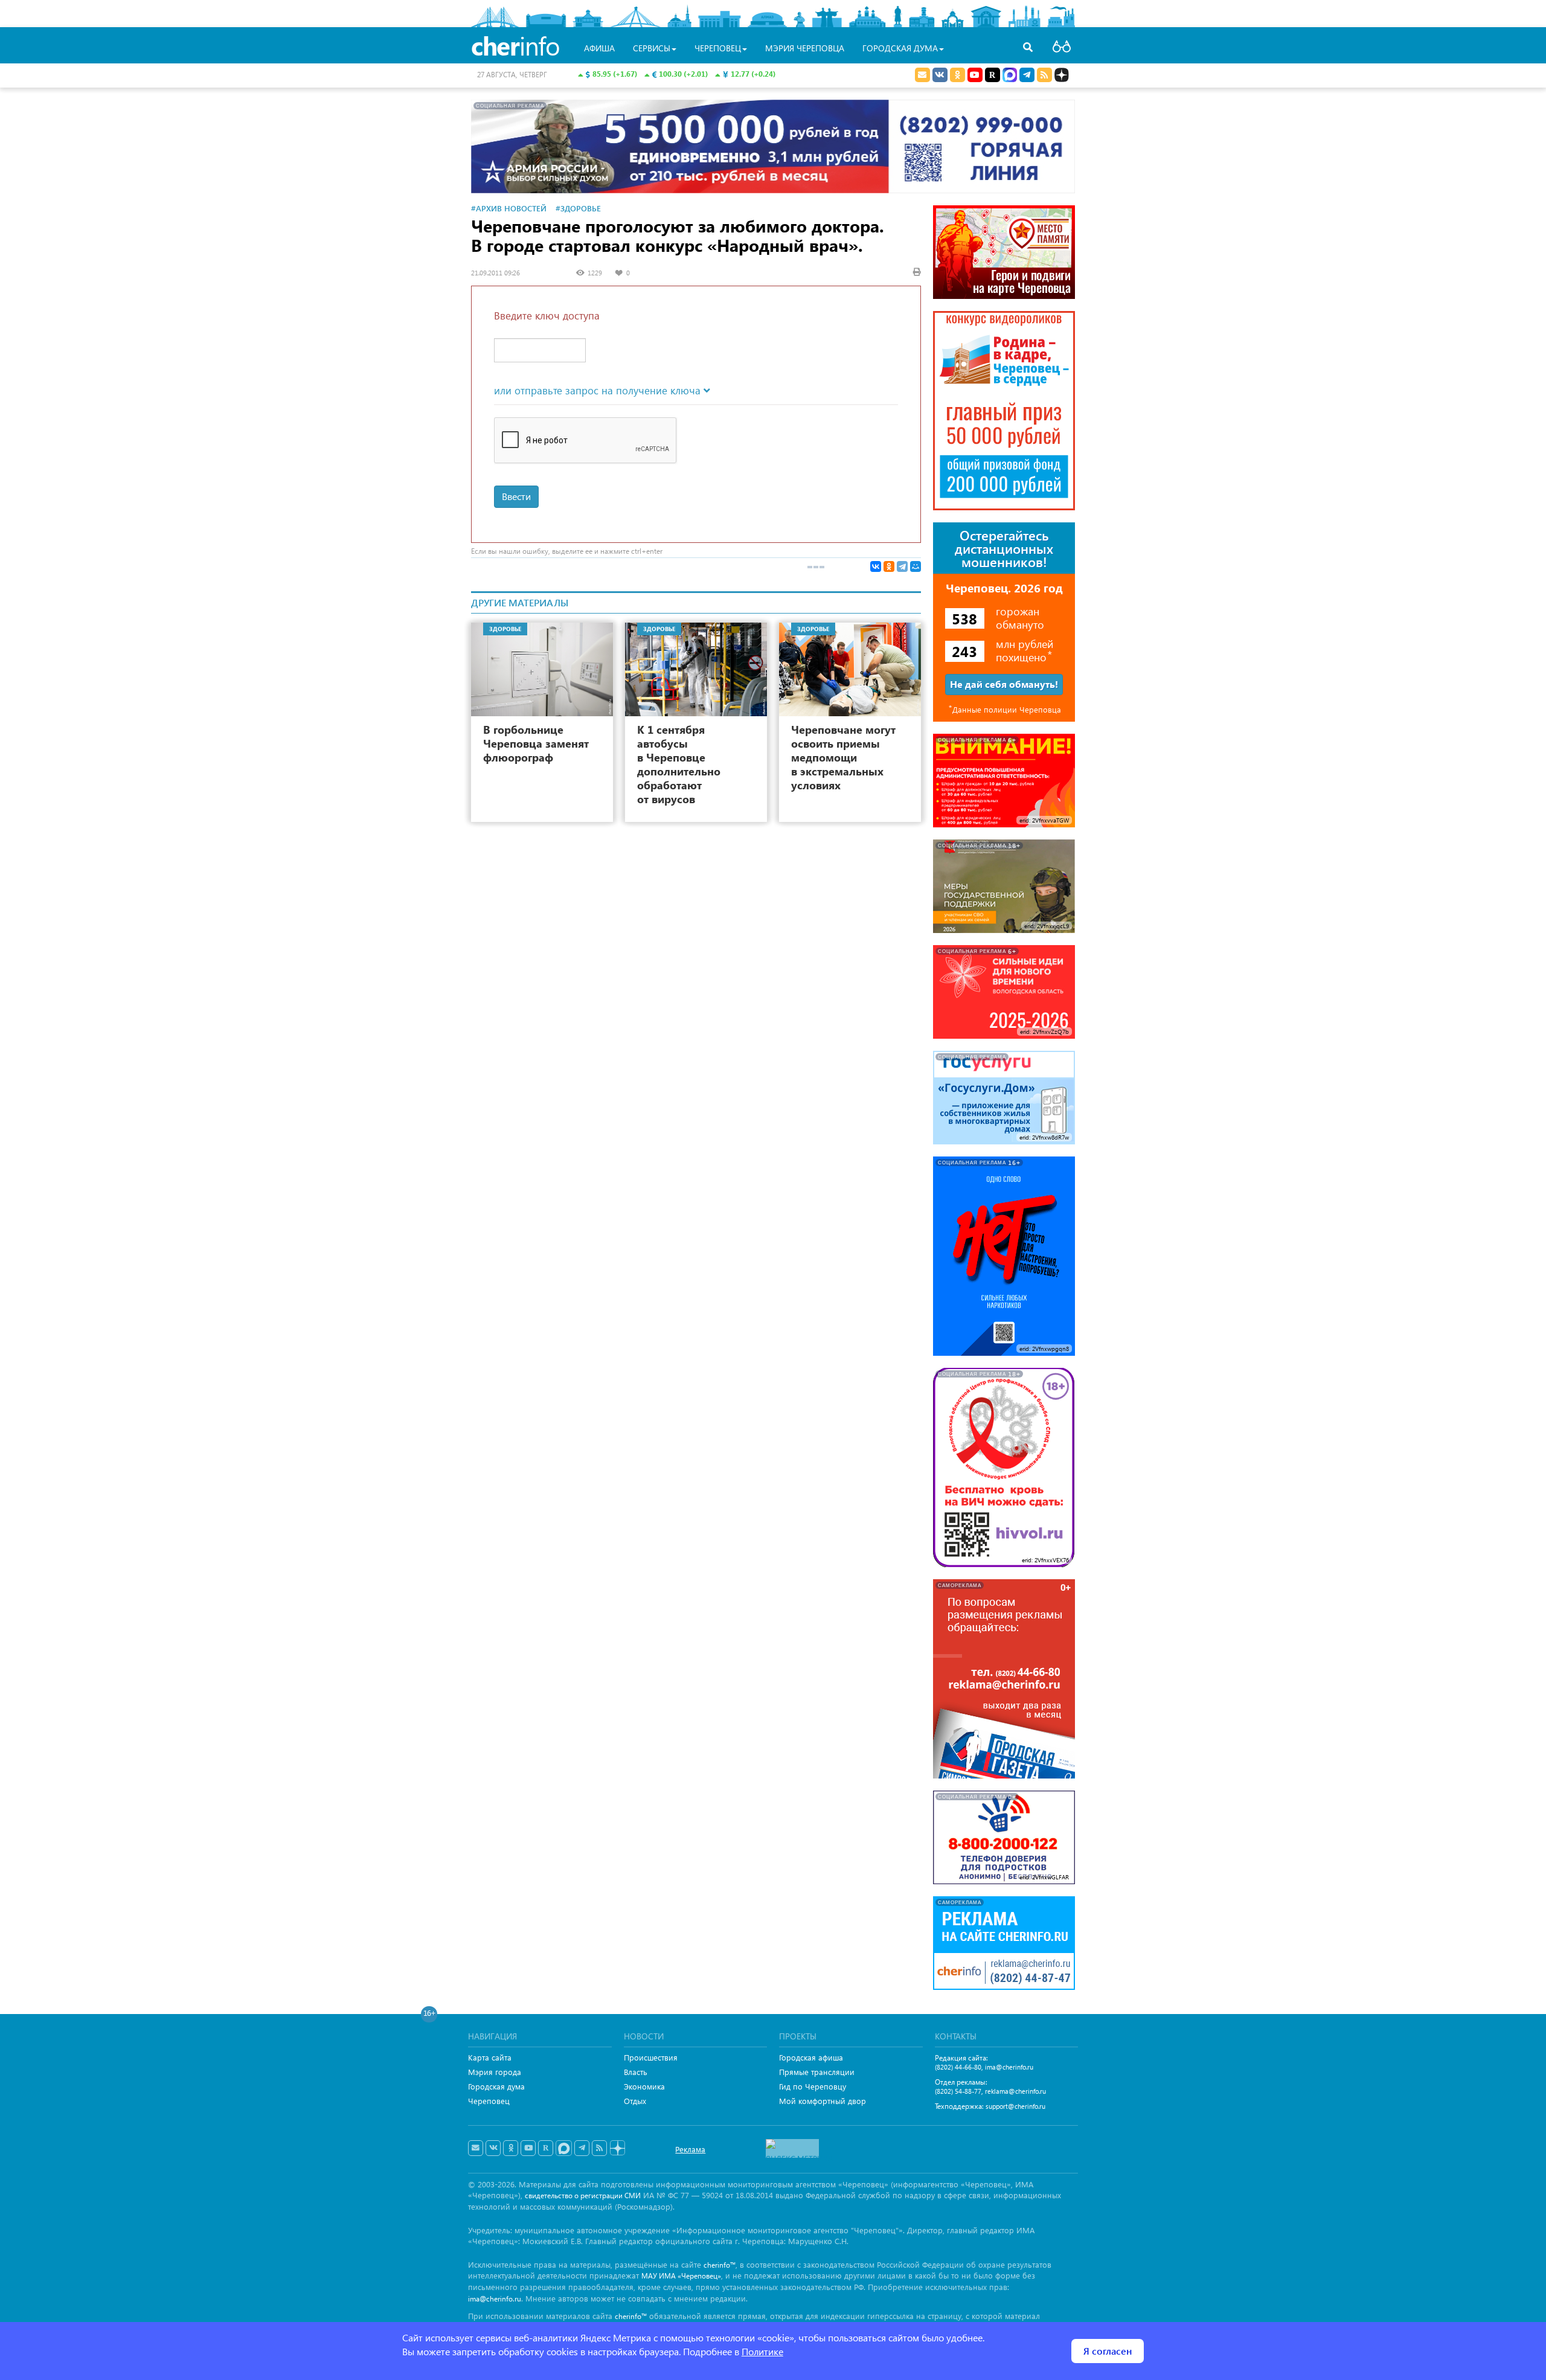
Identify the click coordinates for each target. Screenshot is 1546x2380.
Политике (762, 2351)
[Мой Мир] (916, 566)
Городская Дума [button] (900, 48)
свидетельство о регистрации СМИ (583, 2196)
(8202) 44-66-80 (958, 2067)
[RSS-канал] (599, 2148)
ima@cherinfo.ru (1009, 2067)
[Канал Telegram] (582, 2148)
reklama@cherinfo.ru (1015, 2091)
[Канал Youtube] (975, 75)
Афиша (599, 48)
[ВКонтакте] (876, 566)
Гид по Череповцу (813, 2086)
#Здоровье (578, 208)
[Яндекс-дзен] (617, 2148)
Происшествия (651, 2057)
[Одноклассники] (889, 566)
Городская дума (496, 2086)
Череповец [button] (718, 48)
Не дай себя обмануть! (1004, 684)
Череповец (489, 2101)
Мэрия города (495, 2072)
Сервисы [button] (652, 48)
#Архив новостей (509, 208)
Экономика (644, 2086)
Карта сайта (490, 2057)
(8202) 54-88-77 (958, 2091)
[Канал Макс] (1010, 76)
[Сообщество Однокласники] (957, 75)
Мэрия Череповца (805, 48)
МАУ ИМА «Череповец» (681, 2276)
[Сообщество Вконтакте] (493, 2148)
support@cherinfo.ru (1015, 2106)
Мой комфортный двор (823, 2101)
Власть (636, 2072)
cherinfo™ (720, 2265)
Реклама (690, 2149)
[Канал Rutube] (993, 75)
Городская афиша (811, 2057)
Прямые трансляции (817, 2072)
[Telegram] (902, 566)
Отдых (635, 2101)
